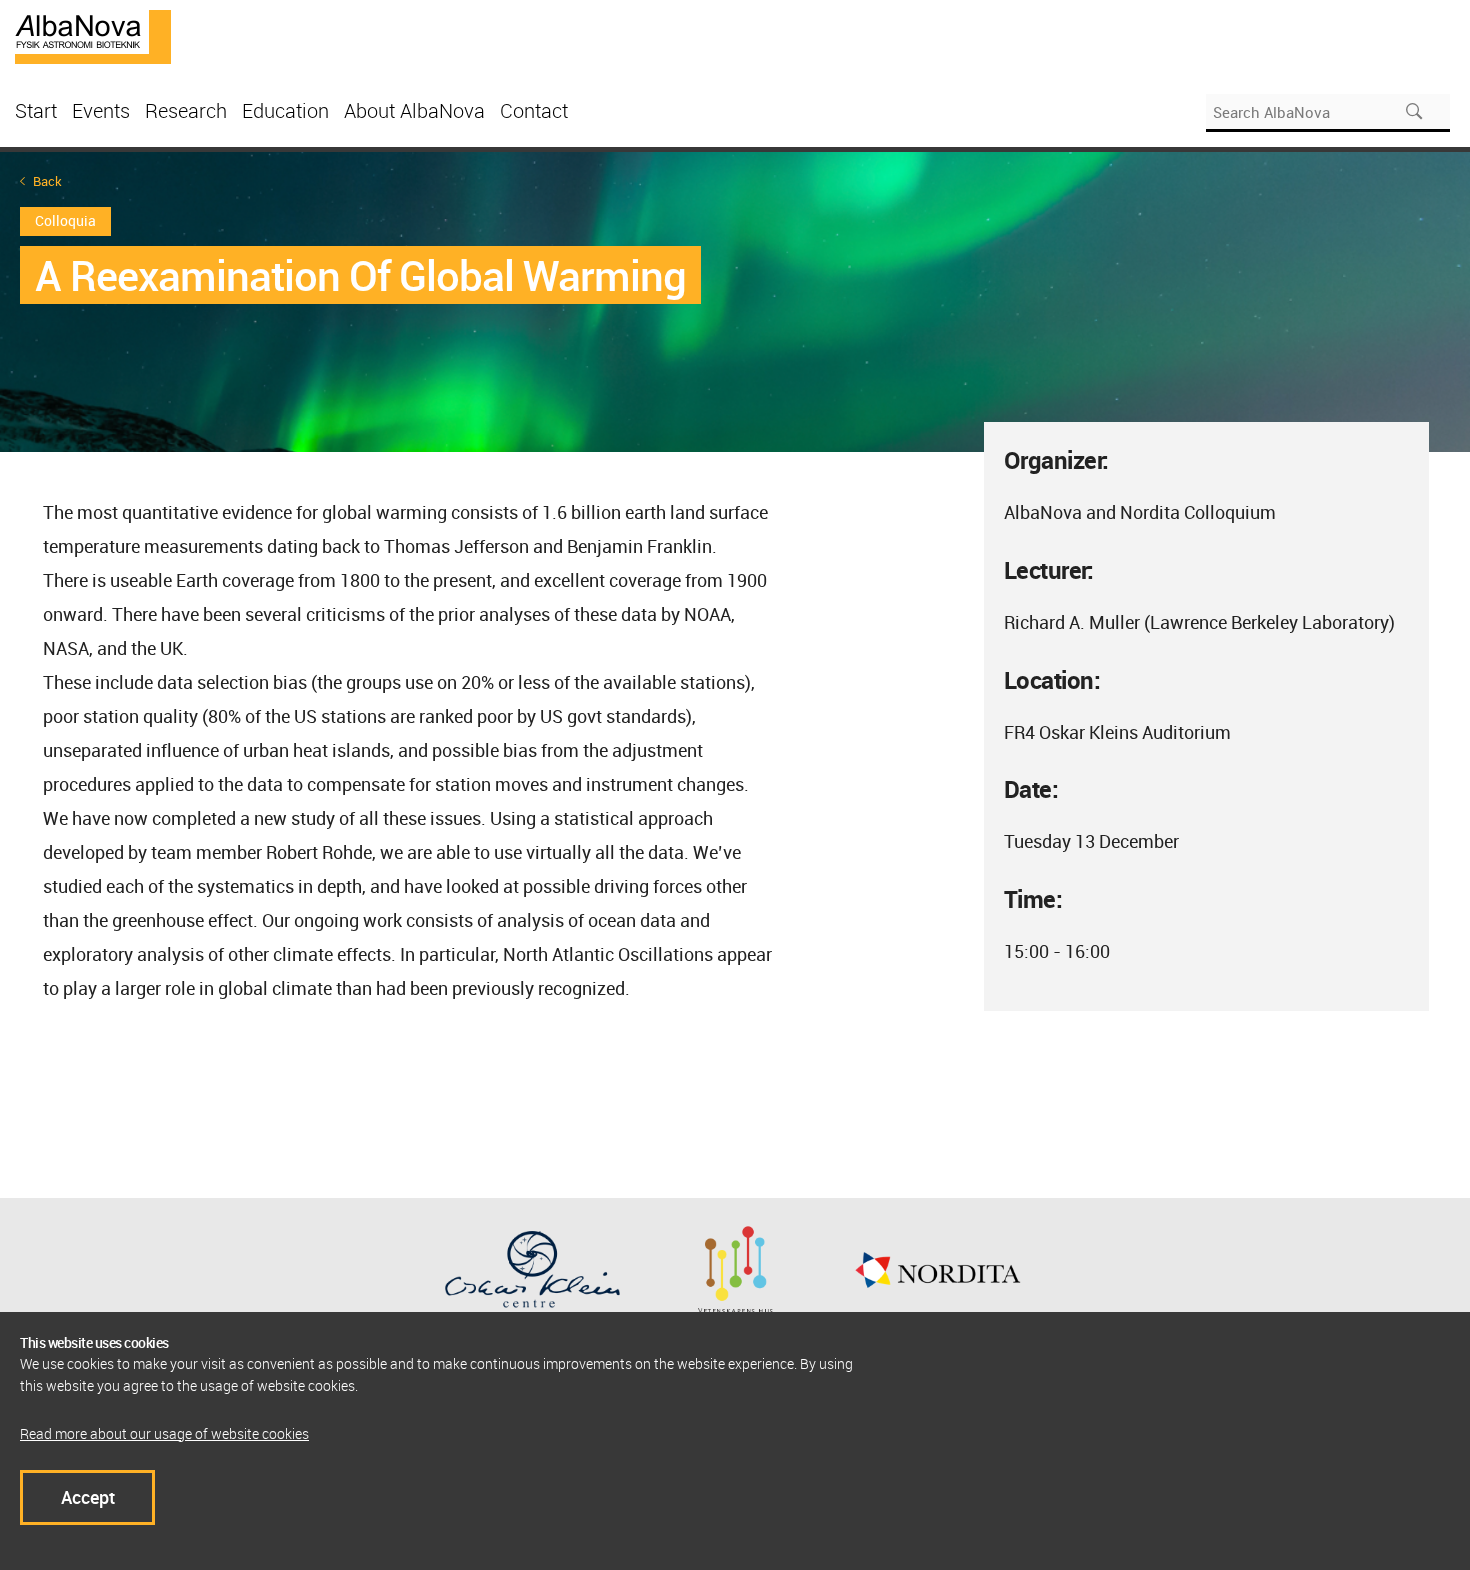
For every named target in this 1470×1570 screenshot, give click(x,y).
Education (285, 110)
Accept (88, 1497)
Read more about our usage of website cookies (164, 1433)
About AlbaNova (414, 110)
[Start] (93, 35)
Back (47, 181)
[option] (735, 302)
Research (186, 110)
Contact (534, 110)
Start (36, 110)
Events (101, 110)
